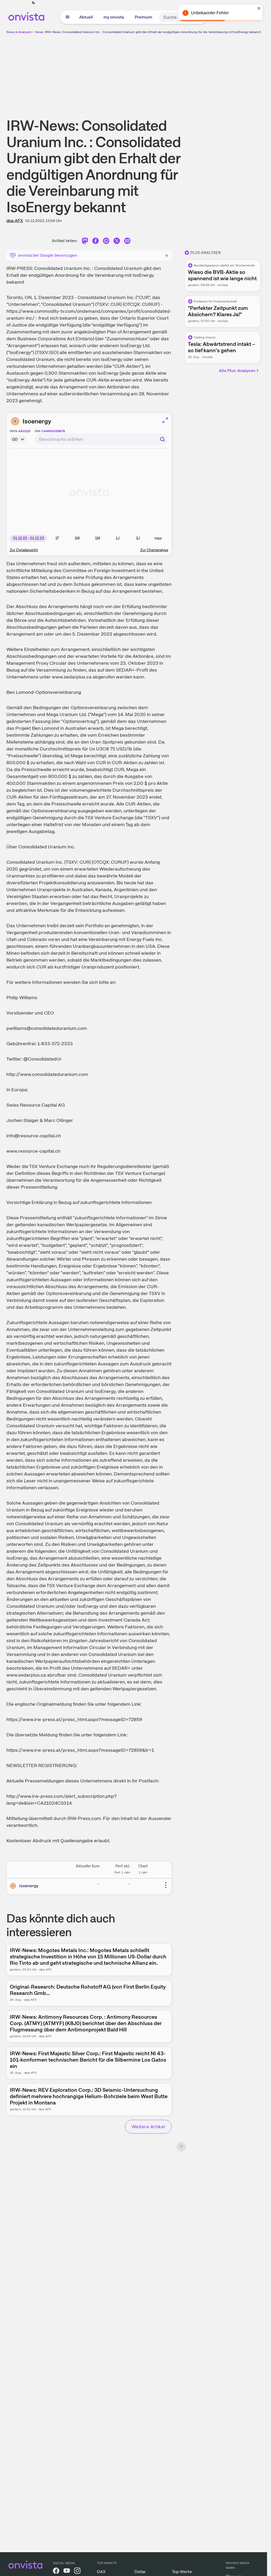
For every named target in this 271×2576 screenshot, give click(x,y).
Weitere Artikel (148, 2127)
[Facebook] (96, 242)
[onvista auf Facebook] (56, 2572)
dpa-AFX (15, 221)
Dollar (140, 2572)
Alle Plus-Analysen (237, 371)
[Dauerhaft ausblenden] (167, 255)
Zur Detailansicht (24, 550)
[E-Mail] (127, 242)
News (39, 32)
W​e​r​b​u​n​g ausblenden (179, 72)
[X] (117, 242)
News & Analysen (19, 32)
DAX (101, 2572)
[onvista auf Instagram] (77, 2572)
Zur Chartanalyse (154, 550)
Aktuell (86, 17)
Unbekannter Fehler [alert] (210, 13)
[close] (259, 8)
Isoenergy (37, 421)
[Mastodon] (85, 242)
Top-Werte (182, 2572)
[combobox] (101, 439)
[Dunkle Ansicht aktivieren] (34, 3)
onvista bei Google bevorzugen (48, 255)
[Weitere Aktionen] (166, 1885)
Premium (143, 17)
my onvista (114, 17)
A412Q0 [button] (24, 431)
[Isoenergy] (14, 1886)
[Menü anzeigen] (67, 17)
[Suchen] (162, 439)
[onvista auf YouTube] (67, 2572)
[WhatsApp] (106, 242)
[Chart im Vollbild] (165, 420)
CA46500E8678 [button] (53, 431)
